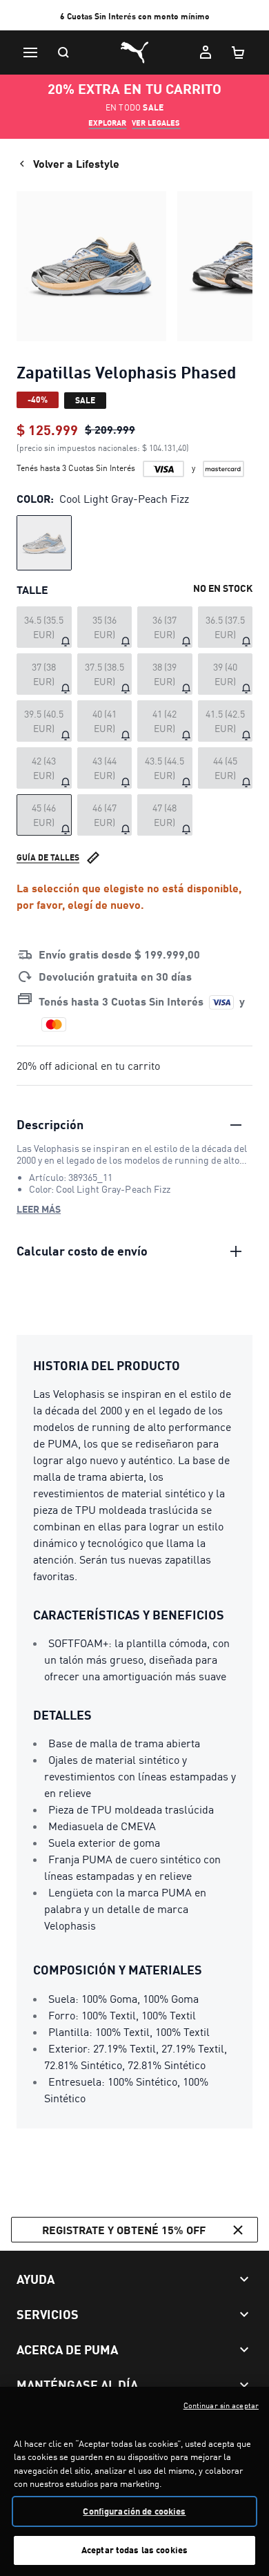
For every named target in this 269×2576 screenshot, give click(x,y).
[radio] (44, 543)
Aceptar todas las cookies (134, 2550)
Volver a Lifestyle (76, 163)
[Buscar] (63, 52)
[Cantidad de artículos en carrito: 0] (239, 52)
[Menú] (30, 52)
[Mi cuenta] (206, 52)
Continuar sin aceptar (221, 2405)
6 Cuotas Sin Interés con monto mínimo (135, 16)
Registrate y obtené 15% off (124, 2230)
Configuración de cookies (134, 2511)
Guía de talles (48, 857)
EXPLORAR (107, 123)
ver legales (156, 123)
